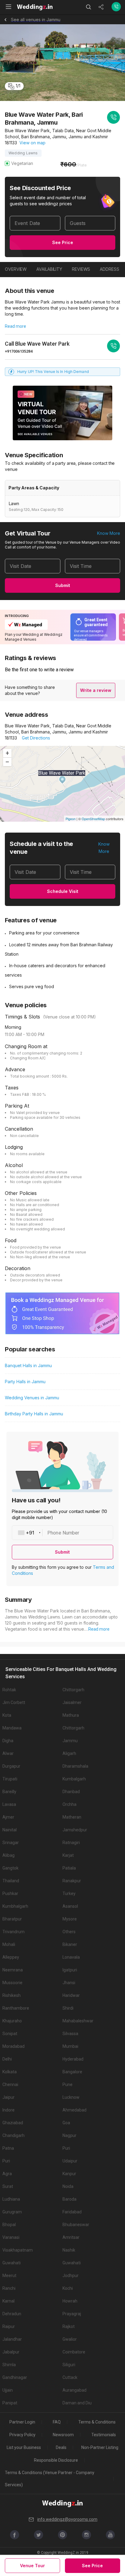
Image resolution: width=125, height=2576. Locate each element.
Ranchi (9, 2288)
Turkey (69, 1893)
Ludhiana (11, 2199)
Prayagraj (72, 2314)
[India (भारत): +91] (27, 1533)
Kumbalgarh (74, 1779)
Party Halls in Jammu (25, 1382)
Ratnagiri (71, 1843)
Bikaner (70, 1944)
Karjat (68, 1855)
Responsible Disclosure (56, 2460)
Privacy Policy (22, 2435)
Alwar (8, 1753)
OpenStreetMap (93, 819)
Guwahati (12, 2263)
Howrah (70, 2301)
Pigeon (71, 819)
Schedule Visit (63, 891)
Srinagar (11, 1843)
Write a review (96, 690)
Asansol (70, 1906)
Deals (61, 2447)
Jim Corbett (14, 1702)
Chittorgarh (73, 1690)
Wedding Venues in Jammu (32, 1398)
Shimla (9, 2365)
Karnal (8, 2301)
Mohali (9, 1944)
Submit (63, 585)
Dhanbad (71, 1792)
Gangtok (10, 1868)
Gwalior (70, 2339)
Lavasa (9, 1804)
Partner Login (22, 2422)
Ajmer (8, 1817)
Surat (8, 2186)
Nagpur (69, 2135)
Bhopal (9, 2225)
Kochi (68, 2288)
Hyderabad (73, 2059)
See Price (63, 242)
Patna (8, 2148)
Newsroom (63, 2435)
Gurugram (12, 2212)
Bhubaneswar (76, 2225)
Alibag (8, 1855)
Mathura (71, 1715)
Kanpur (69, 2174)
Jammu (70, 1741)
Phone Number (63, 1533)
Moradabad (14, 2046)
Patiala (69, 1868)
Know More (109, 533)
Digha (8, 1741)
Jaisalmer (72, 1702)
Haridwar (71, 1995)
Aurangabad (74, 2390)
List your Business (24, 2447)
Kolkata (10, 2072)
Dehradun (12, 2314)
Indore (8, 2110)
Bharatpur (12, 1919)
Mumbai (70, 2046)
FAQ (57, 2422)
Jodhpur (71, 2276)
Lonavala (71, 1957)
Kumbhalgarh (15, 1906)
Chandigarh (14, 2135)
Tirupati (10, 1779)
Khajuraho (12, 2021)
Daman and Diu (77, 2403)
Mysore (70, 1919)
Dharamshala (75, 1766)
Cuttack (70, 2377)
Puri (66, 2148)
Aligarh (69, 1753)
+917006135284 (19, 351)
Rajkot (69, 2326)
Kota (7, 1715)
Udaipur (70, 2161)
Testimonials (104, 2435)
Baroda (69, 2199)
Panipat (10, 2403)
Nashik (69, 2250)
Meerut (9, 2276)
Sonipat (10, 2034)
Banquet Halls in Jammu (28, 1365)
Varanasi (11, 2237)
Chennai (10, 2085)
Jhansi (69, 1983)
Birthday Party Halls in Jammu (34, 1414)
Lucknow (71, 2097)
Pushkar (10, 1893)
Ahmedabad (74, 2110)
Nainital (10, 1830)
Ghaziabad (13, 2123)
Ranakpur (72, 1881)
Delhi (7, 2059)
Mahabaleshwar (78, 2021)
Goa (66, 2123)
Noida (68, 2186)
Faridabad (72, 2212)
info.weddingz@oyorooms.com (67, 2519)
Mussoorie (12, 1983)
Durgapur (11, 1766)
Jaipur (8, 2097)
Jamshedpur (75, 1830)
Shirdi (68, 2008)
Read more (15, 326)
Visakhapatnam (18, 2250)
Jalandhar (12, 2339)
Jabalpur (11, 2352)
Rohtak (9, 1690)
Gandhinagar (15, 2377)
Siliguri (69, 2365)
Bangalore (72, 2072)
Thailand (11, 1881)
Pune (68, 2085)
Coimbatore (74, 2352)
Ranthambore (16, 2008)
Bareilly (9, 1792)
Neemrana (13, 1970)
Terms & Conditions (97, 2422)
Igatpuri (70, 1970)
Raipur (9, 2326)
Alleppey (11, 1957)
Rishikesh (12, 1995)
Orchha (69, 1804)
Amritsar (71, 2237)
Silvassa (70, 2034)
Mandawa (12, 1728)
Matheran (72, 1817)
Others (69, 1932)
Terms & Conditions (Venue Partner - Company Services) (50, 2479)
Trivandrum (14, 1932)
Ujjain (8, 2390)
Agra (7, 2174)
